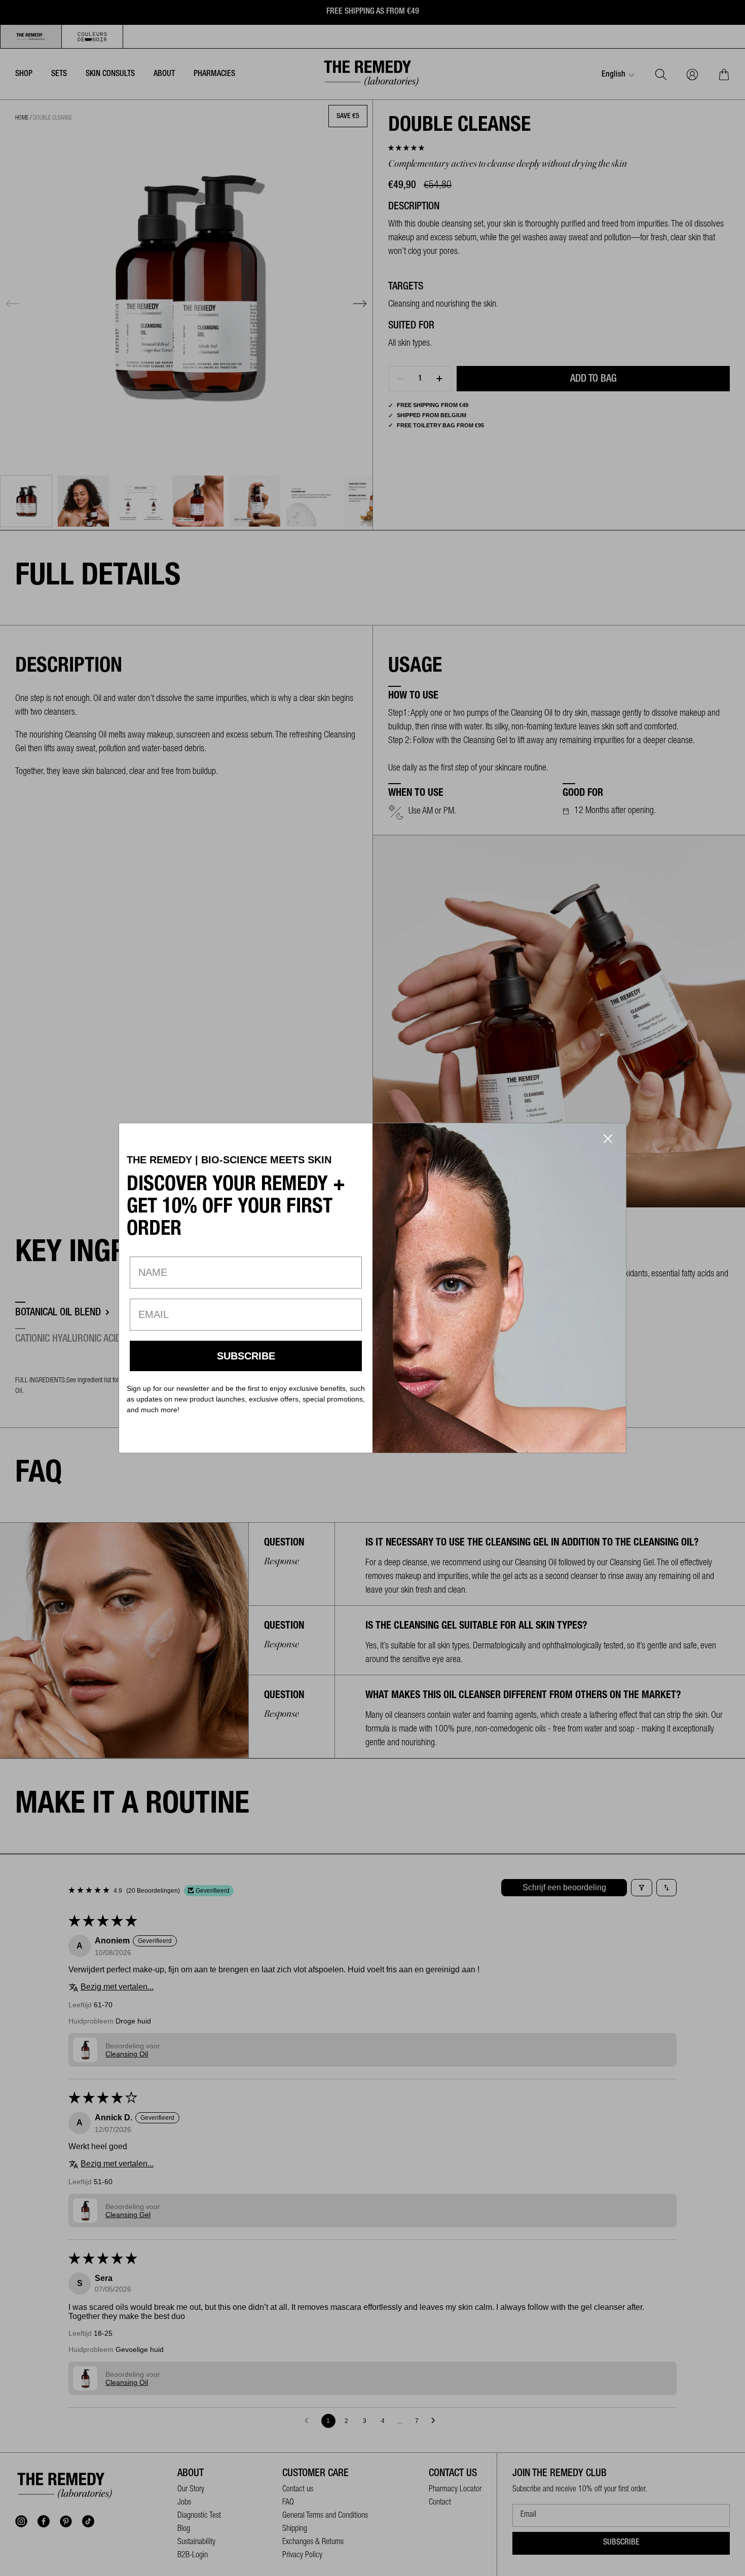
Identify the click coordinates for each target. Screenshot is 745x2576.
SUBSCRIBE (246, 1356)
